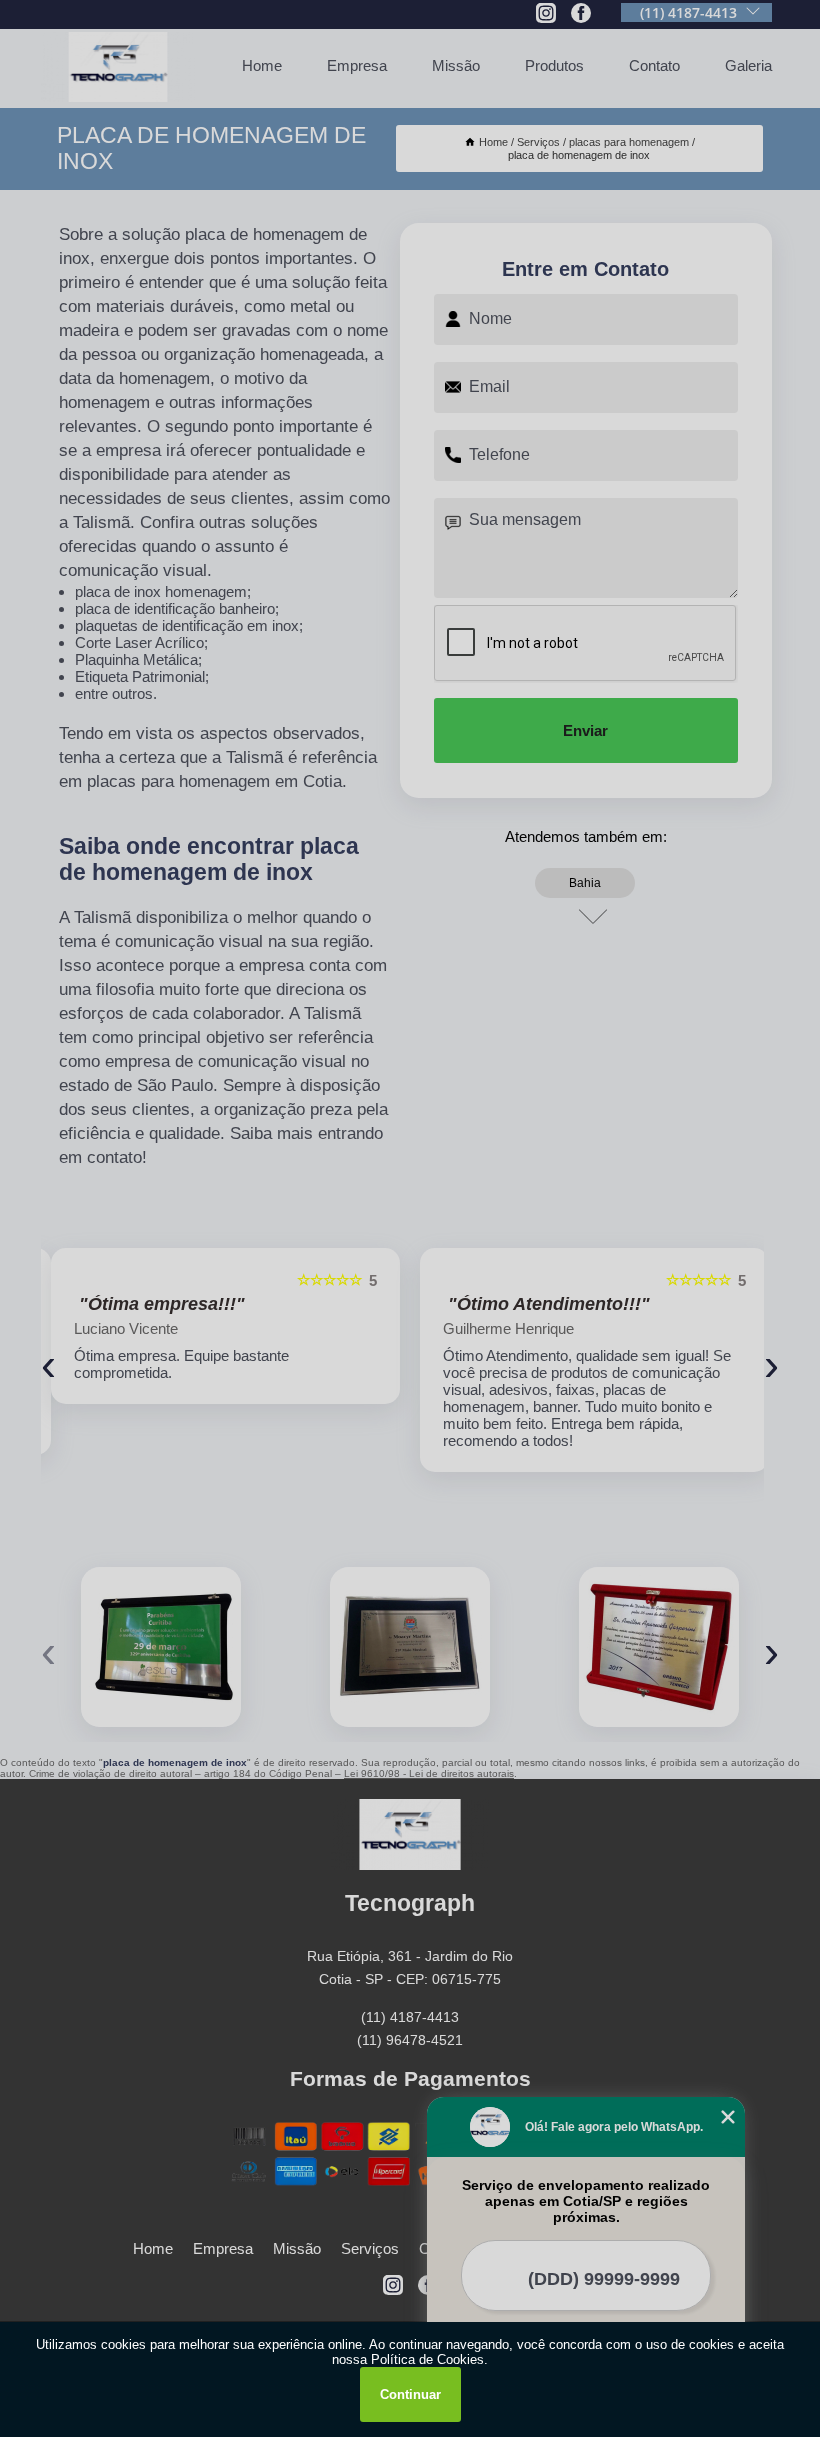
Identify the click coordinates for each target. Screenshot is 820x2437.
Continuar (410, 2394)
